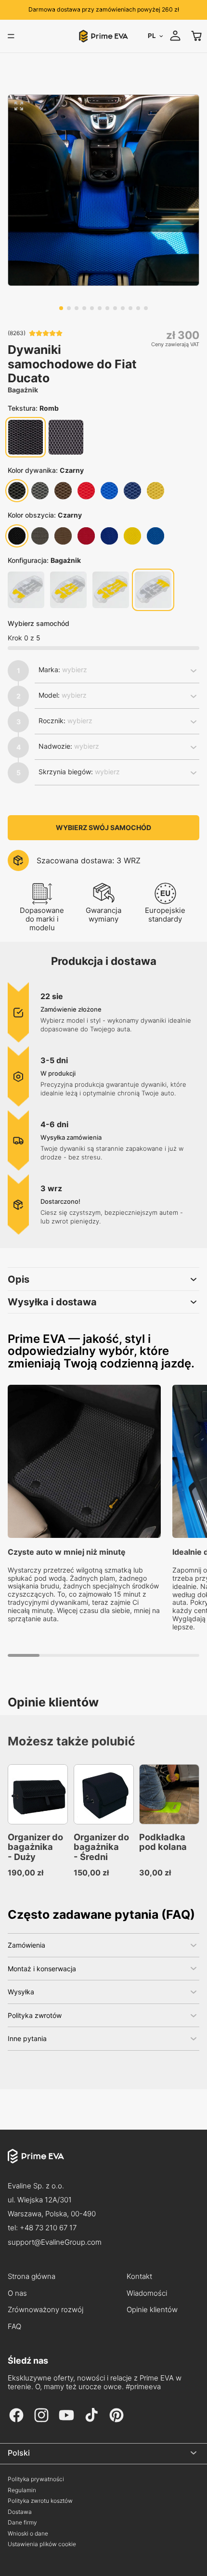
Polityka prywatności (36, 2479)
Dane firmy (22, 2523)
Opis (19, 1279)
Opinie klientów (152, 2310)
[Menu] (11, 36)
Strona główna (32, 2277)
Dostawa (20, 2512)
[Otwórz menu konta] (175, 36)
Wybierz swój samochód (103, 827)
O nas (17, 2293)
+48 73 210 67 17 (48, 2228)
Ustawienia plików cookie (42, 2544)
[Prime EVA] (103, 2164)
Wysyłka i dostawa (52, 1302)
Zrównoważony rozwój (45, 2310)
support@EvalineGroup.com (55, 2242)
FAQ (14, 2327)
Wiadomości (147, 2293)
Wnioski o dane (28, 2534)
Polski (19, 2453)
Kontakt (139, 2277)
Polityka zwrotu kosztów (40, 2501)
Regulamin (22, 2490)
